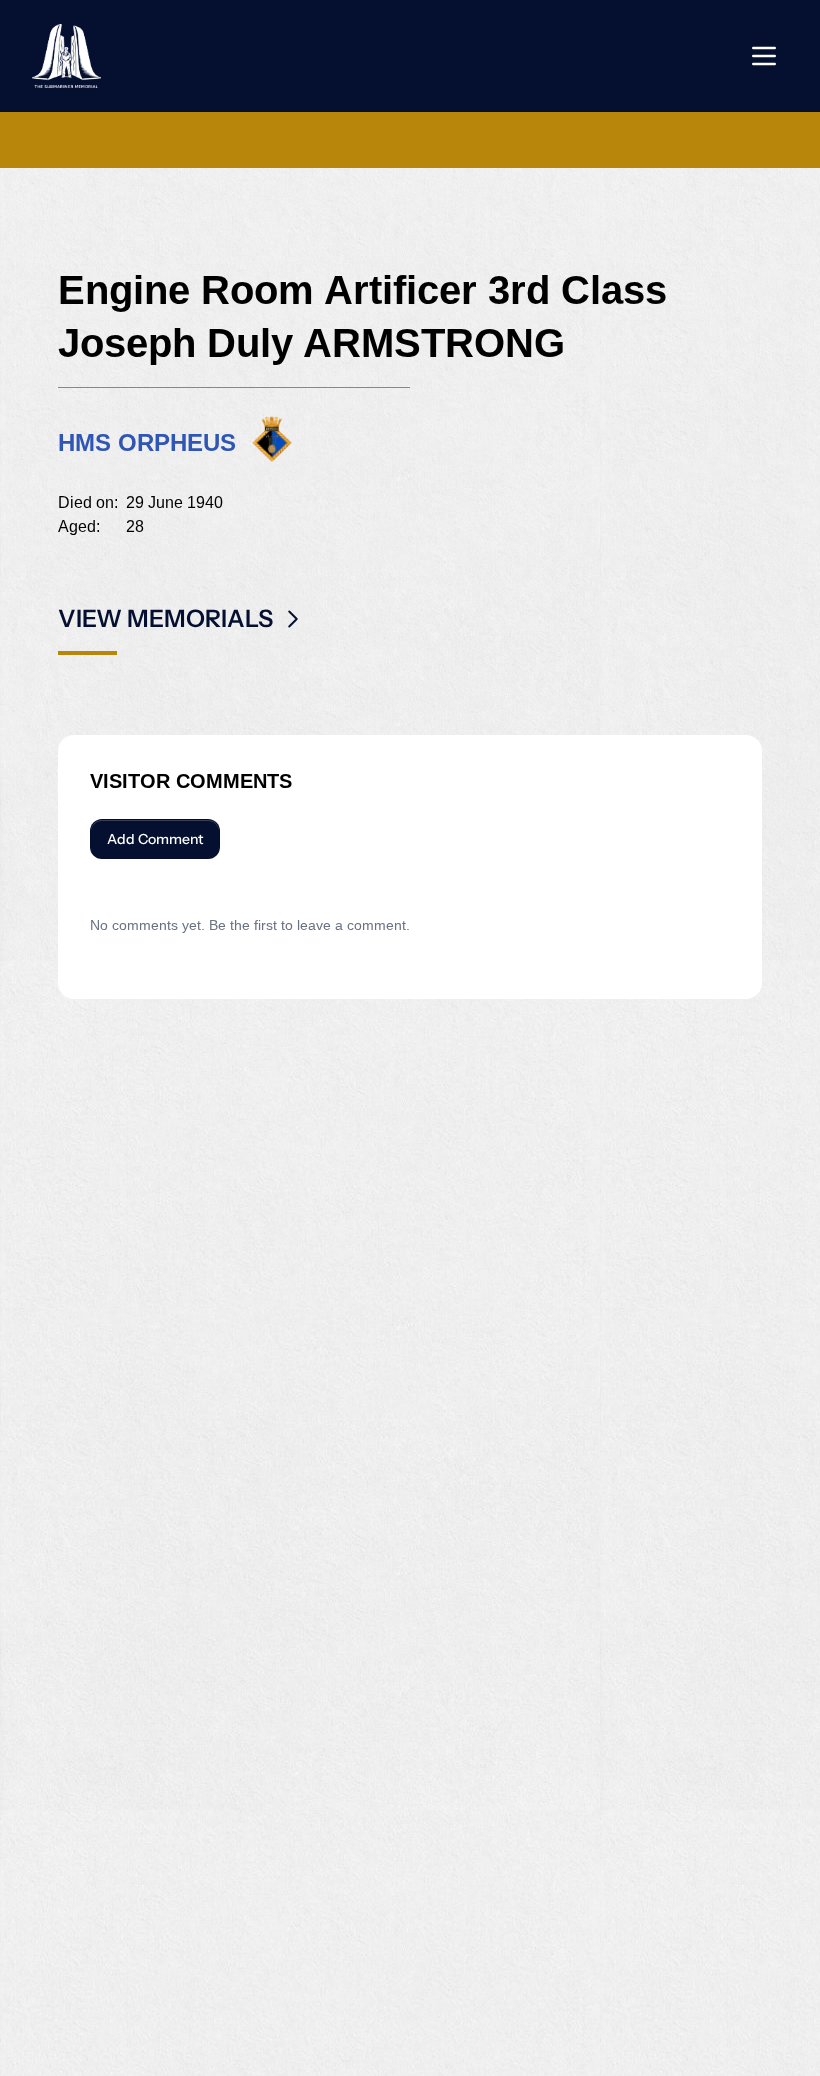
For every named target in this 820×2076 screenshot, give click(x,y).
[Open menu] (764, 56)
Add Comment (155, 839)
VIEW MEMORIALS (165, 618)
